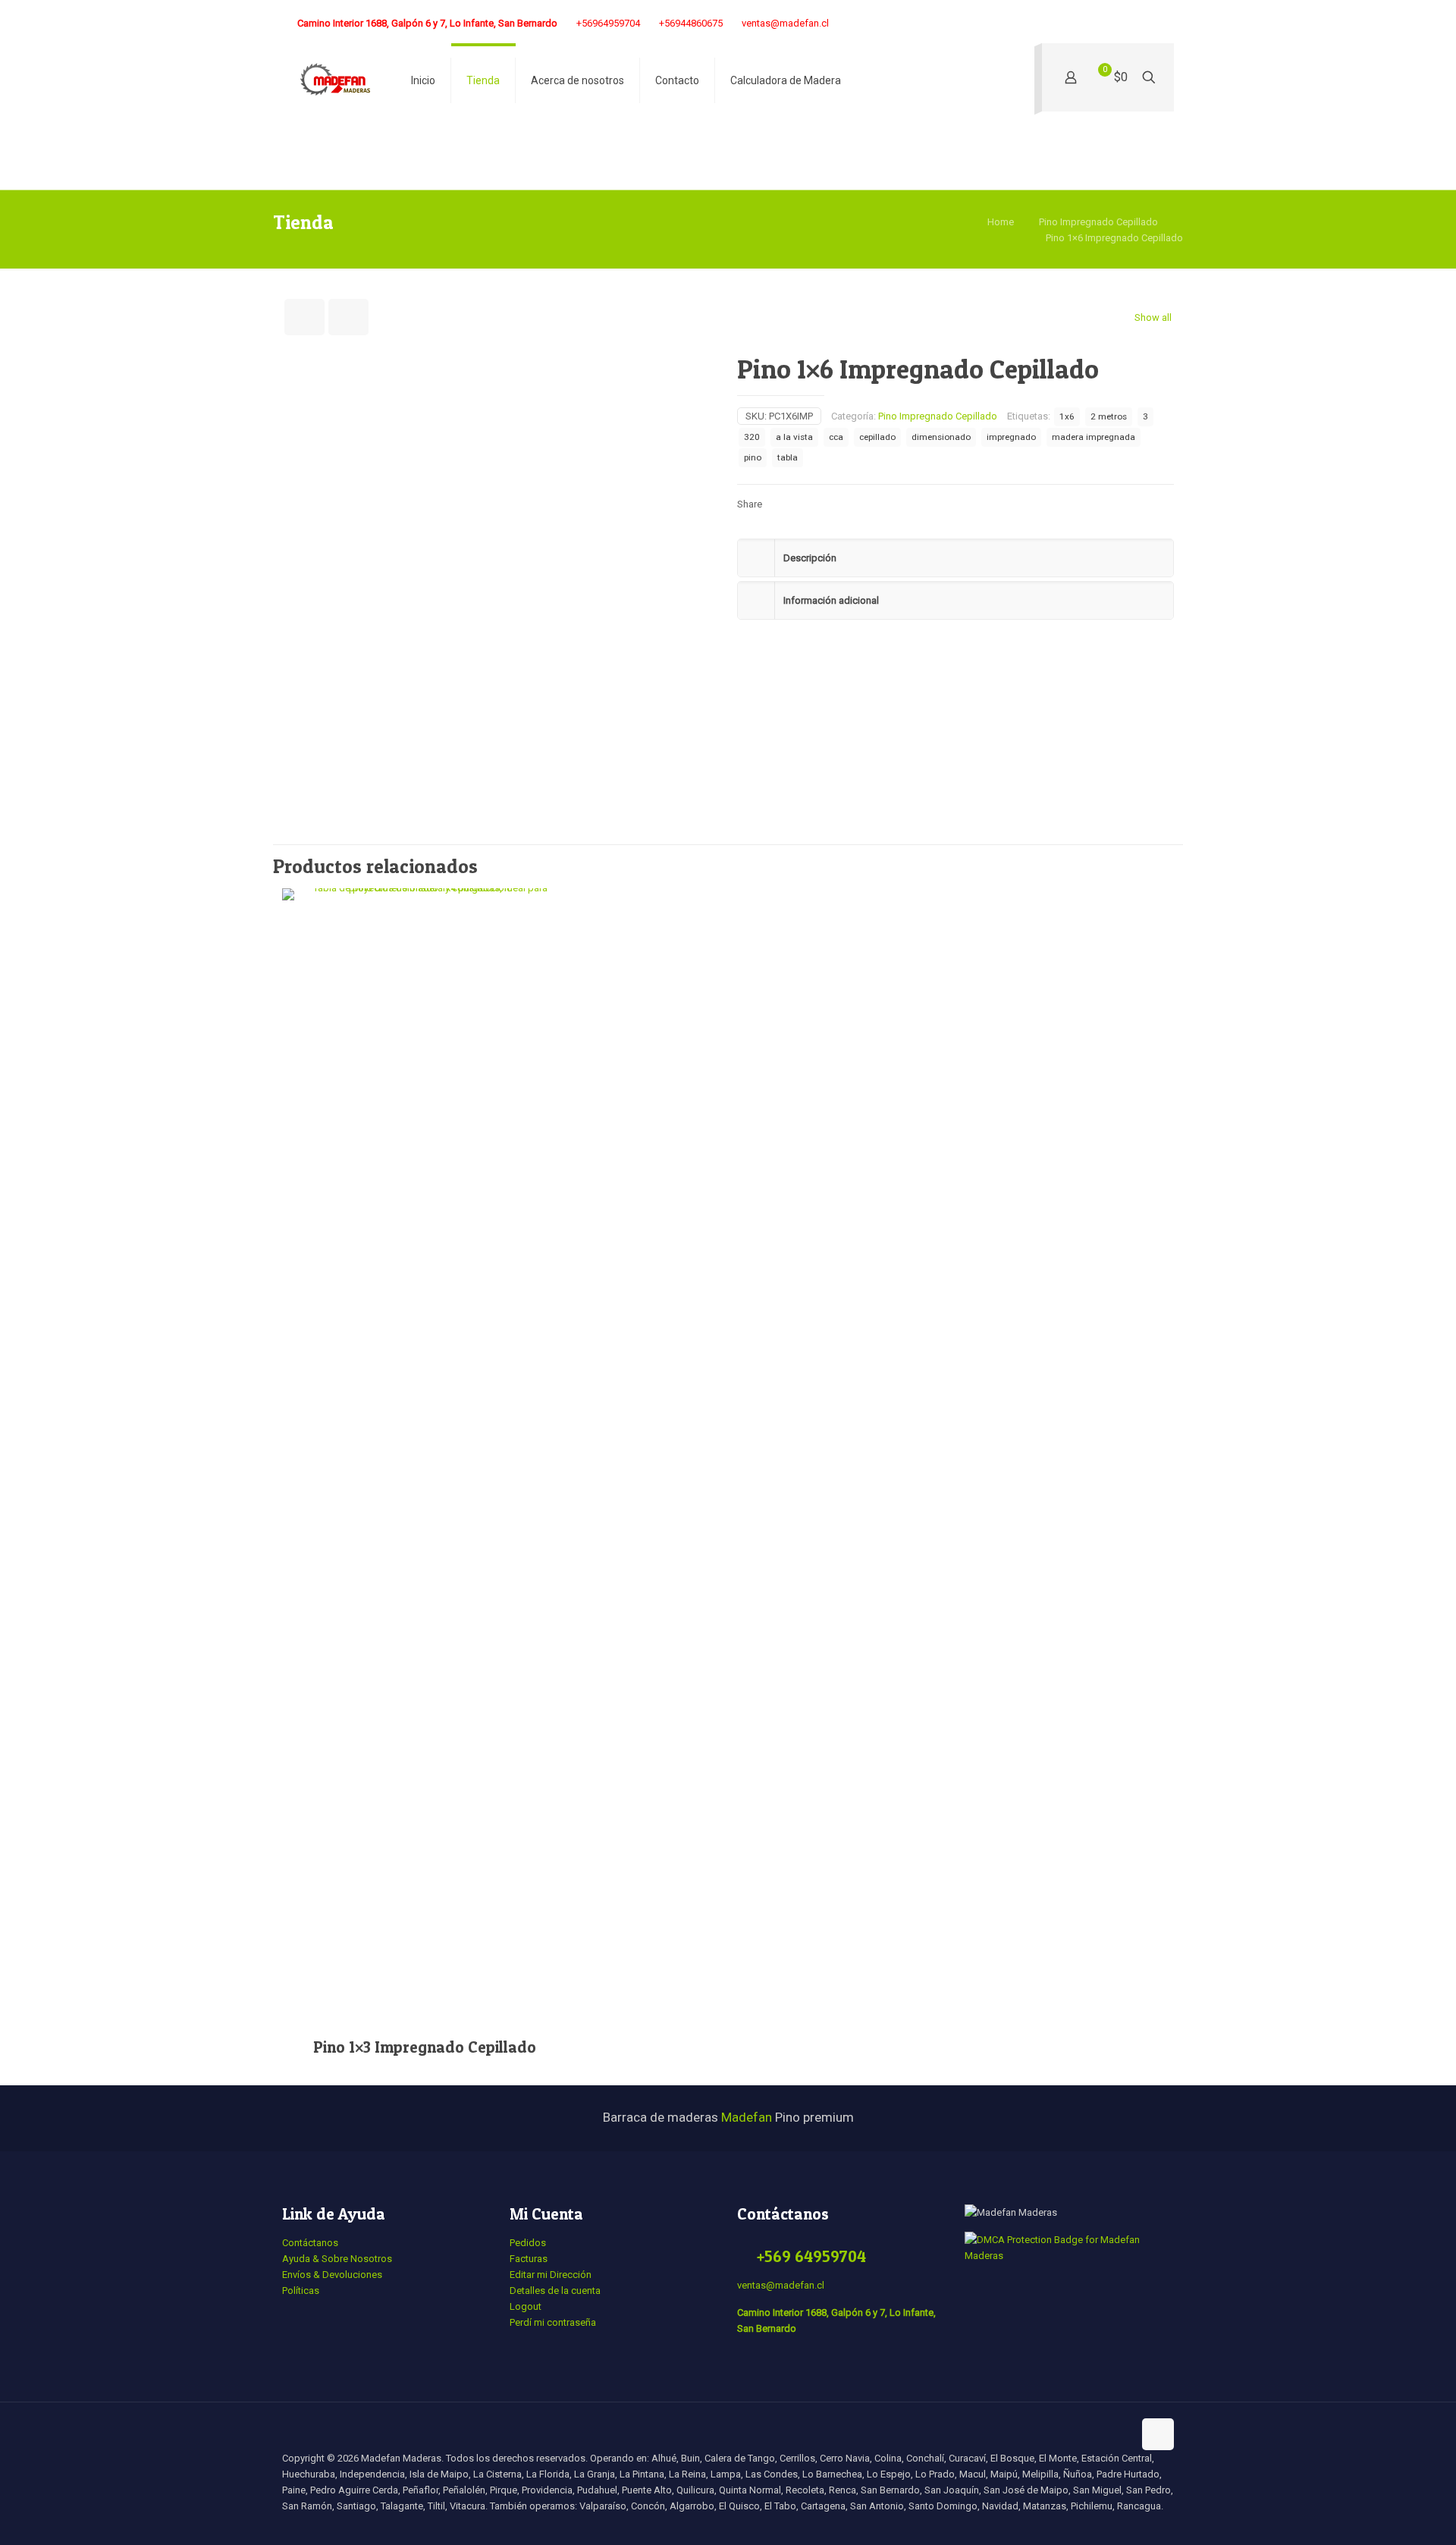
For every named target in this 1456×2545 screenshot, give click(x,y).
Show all (1153, 317)
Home (1001, 222)
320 (752, 437)
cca (836, 437)
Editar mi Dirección (551, 2275)
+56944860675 (691, 23)
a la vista (794, 437)
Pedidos (528, 2243)
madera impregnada (1094, 437)
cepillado (877, 437)
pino (753, 457)
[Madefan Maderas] (335, 80)
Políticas (301, 2290)
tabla (788, 457)
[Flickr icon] (1112, 24)
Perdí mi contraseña (553, 2322)
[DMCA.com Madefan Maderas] (1069, 2256)
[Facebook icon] (1036, 24)
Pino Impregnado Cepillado (1098, 222)
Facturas (529, 2259)
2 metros (1109, 416)
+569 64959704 (811, 2256)
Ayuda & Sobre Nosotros (337, 2259)
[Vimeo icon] (1074, 24)
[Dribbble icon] (1150, 24)
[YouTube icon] (1093, 24)
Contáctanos (310, 2243)
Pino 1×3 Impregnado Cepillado (425, 2047)
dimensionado (941, 437)
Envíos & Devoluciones (332, 2275)
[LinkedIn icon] (1131, 24)
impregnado (1011, 437)
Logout (526, 2306)
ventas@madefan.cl (785, 23)
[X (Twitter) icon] (1055, 24)
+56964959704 (608, 23)
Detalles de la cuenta (555, 2290)
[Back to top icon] (1158, 2434)
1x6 (1067, 416)
